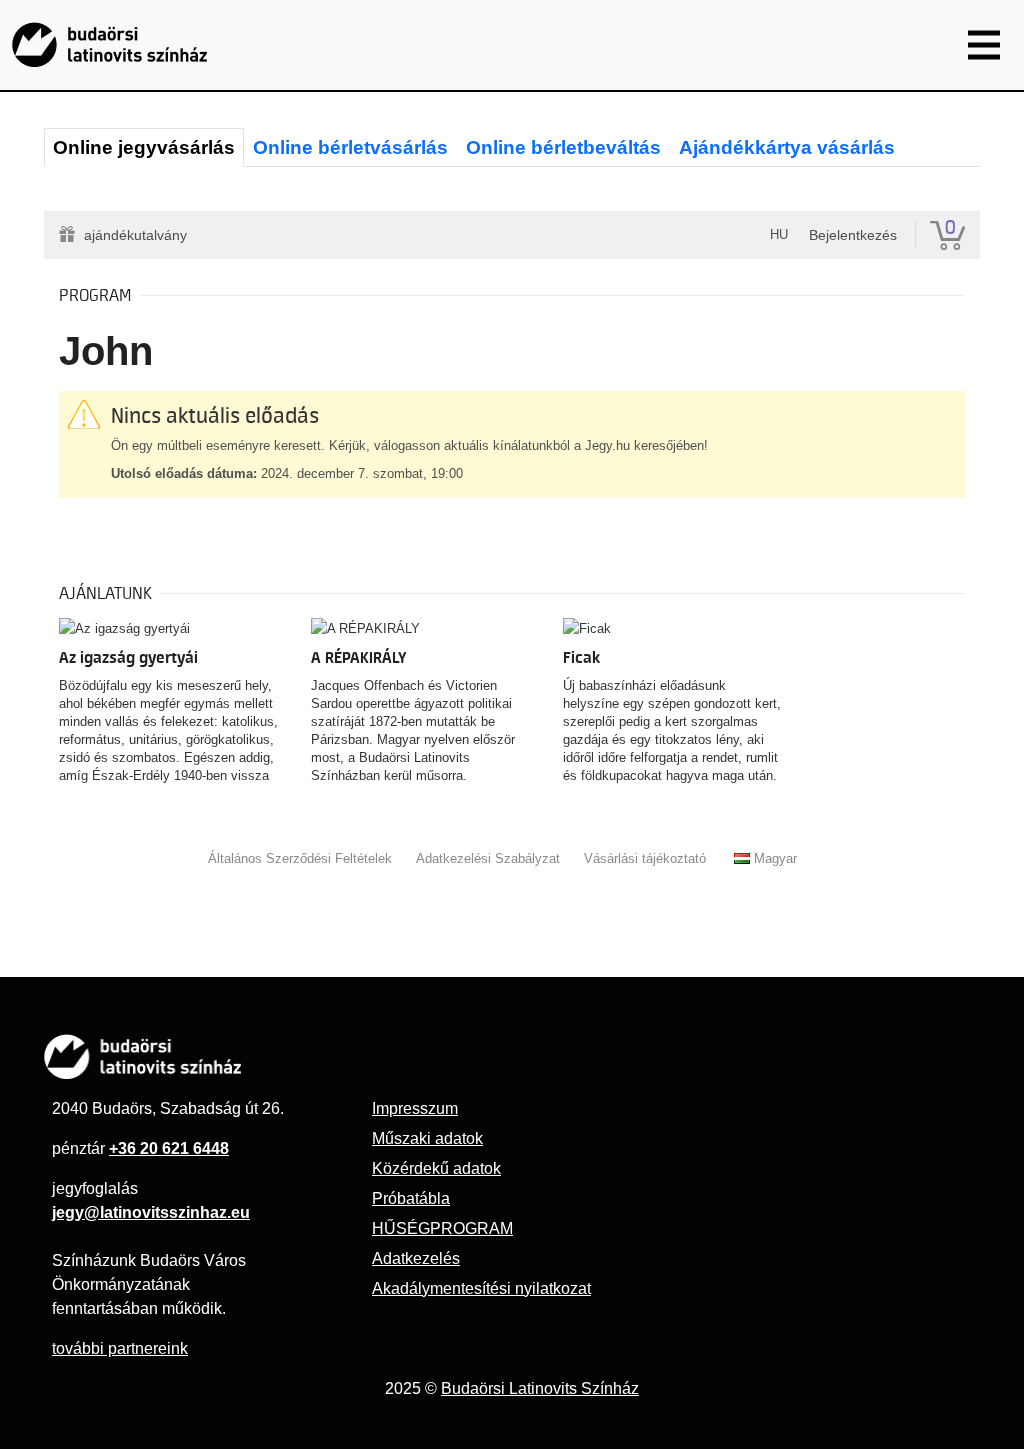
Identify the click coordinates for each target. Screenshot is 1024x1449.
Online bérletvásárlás (350, 147)
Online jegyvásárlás (144, 147)
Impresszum (415, 1108)
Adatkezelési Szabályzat (488, 858)
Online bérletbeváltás (563, 147)
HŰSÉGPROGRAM (442, 1228)
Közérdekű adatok (436, 1168)
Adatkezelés (416, 1258)
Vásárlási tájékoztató (645, 858)
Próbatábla (411, 1198)
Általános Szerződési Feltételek (300, 858)
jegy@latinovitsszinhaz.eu (151, 1212)
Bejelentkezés (853, 235)
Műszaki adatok (427, 1138)
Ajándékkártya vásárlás (787, 147)
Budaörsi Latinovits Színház (540, 1388)
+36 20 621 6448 (169, 1148)
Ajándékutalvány (135, 235)
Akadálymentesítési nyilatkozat (481, 1288)
